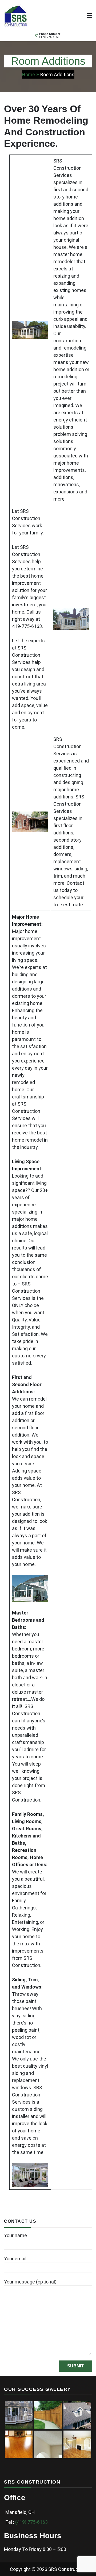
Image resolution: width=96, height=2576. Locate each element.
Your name (15, 2235)
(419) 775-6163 (49, 37)
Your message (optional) (30, 2282)
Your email (15, 2259)
